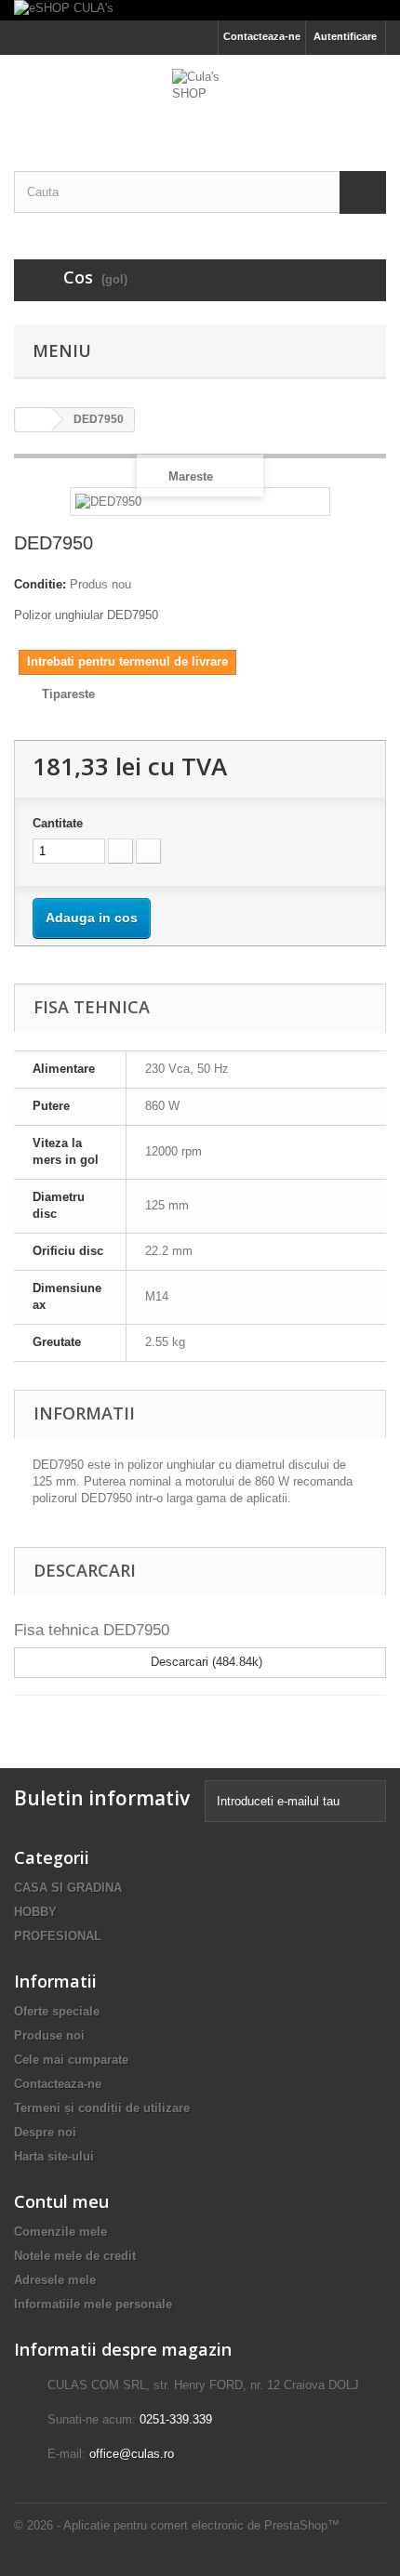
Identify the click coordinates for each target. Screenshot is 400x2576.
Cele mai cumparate (71, 2060)
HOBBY (35, 1912)
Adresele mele (55, 2280)
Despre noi (45, 2132)
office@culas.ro (132, 2454)
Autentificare (345, 36)
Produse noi (49, 2035)
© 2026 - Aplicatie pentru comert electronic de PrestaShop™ (177, 2525)
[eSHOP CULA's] (200, 10)
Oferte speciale (57, 2011)
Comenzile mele (60, 2232)
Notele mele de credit (75, 2256)
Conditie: (40, 584)
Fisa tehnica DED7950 (92, 1630)
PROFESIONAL (58, 1936)
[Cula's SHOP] (200, 97)
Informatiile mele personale (93, 2304)
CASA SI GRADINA (68, 1888)
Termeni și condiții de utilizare (102, 2108)
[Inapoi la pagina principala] (33, 420)
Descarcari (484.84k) (205, 1662)
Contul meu (61, 2201)
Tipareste (68, 694)
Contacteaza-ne (262, 36)
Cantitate (58, 823)
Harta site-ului (54, 2156)
